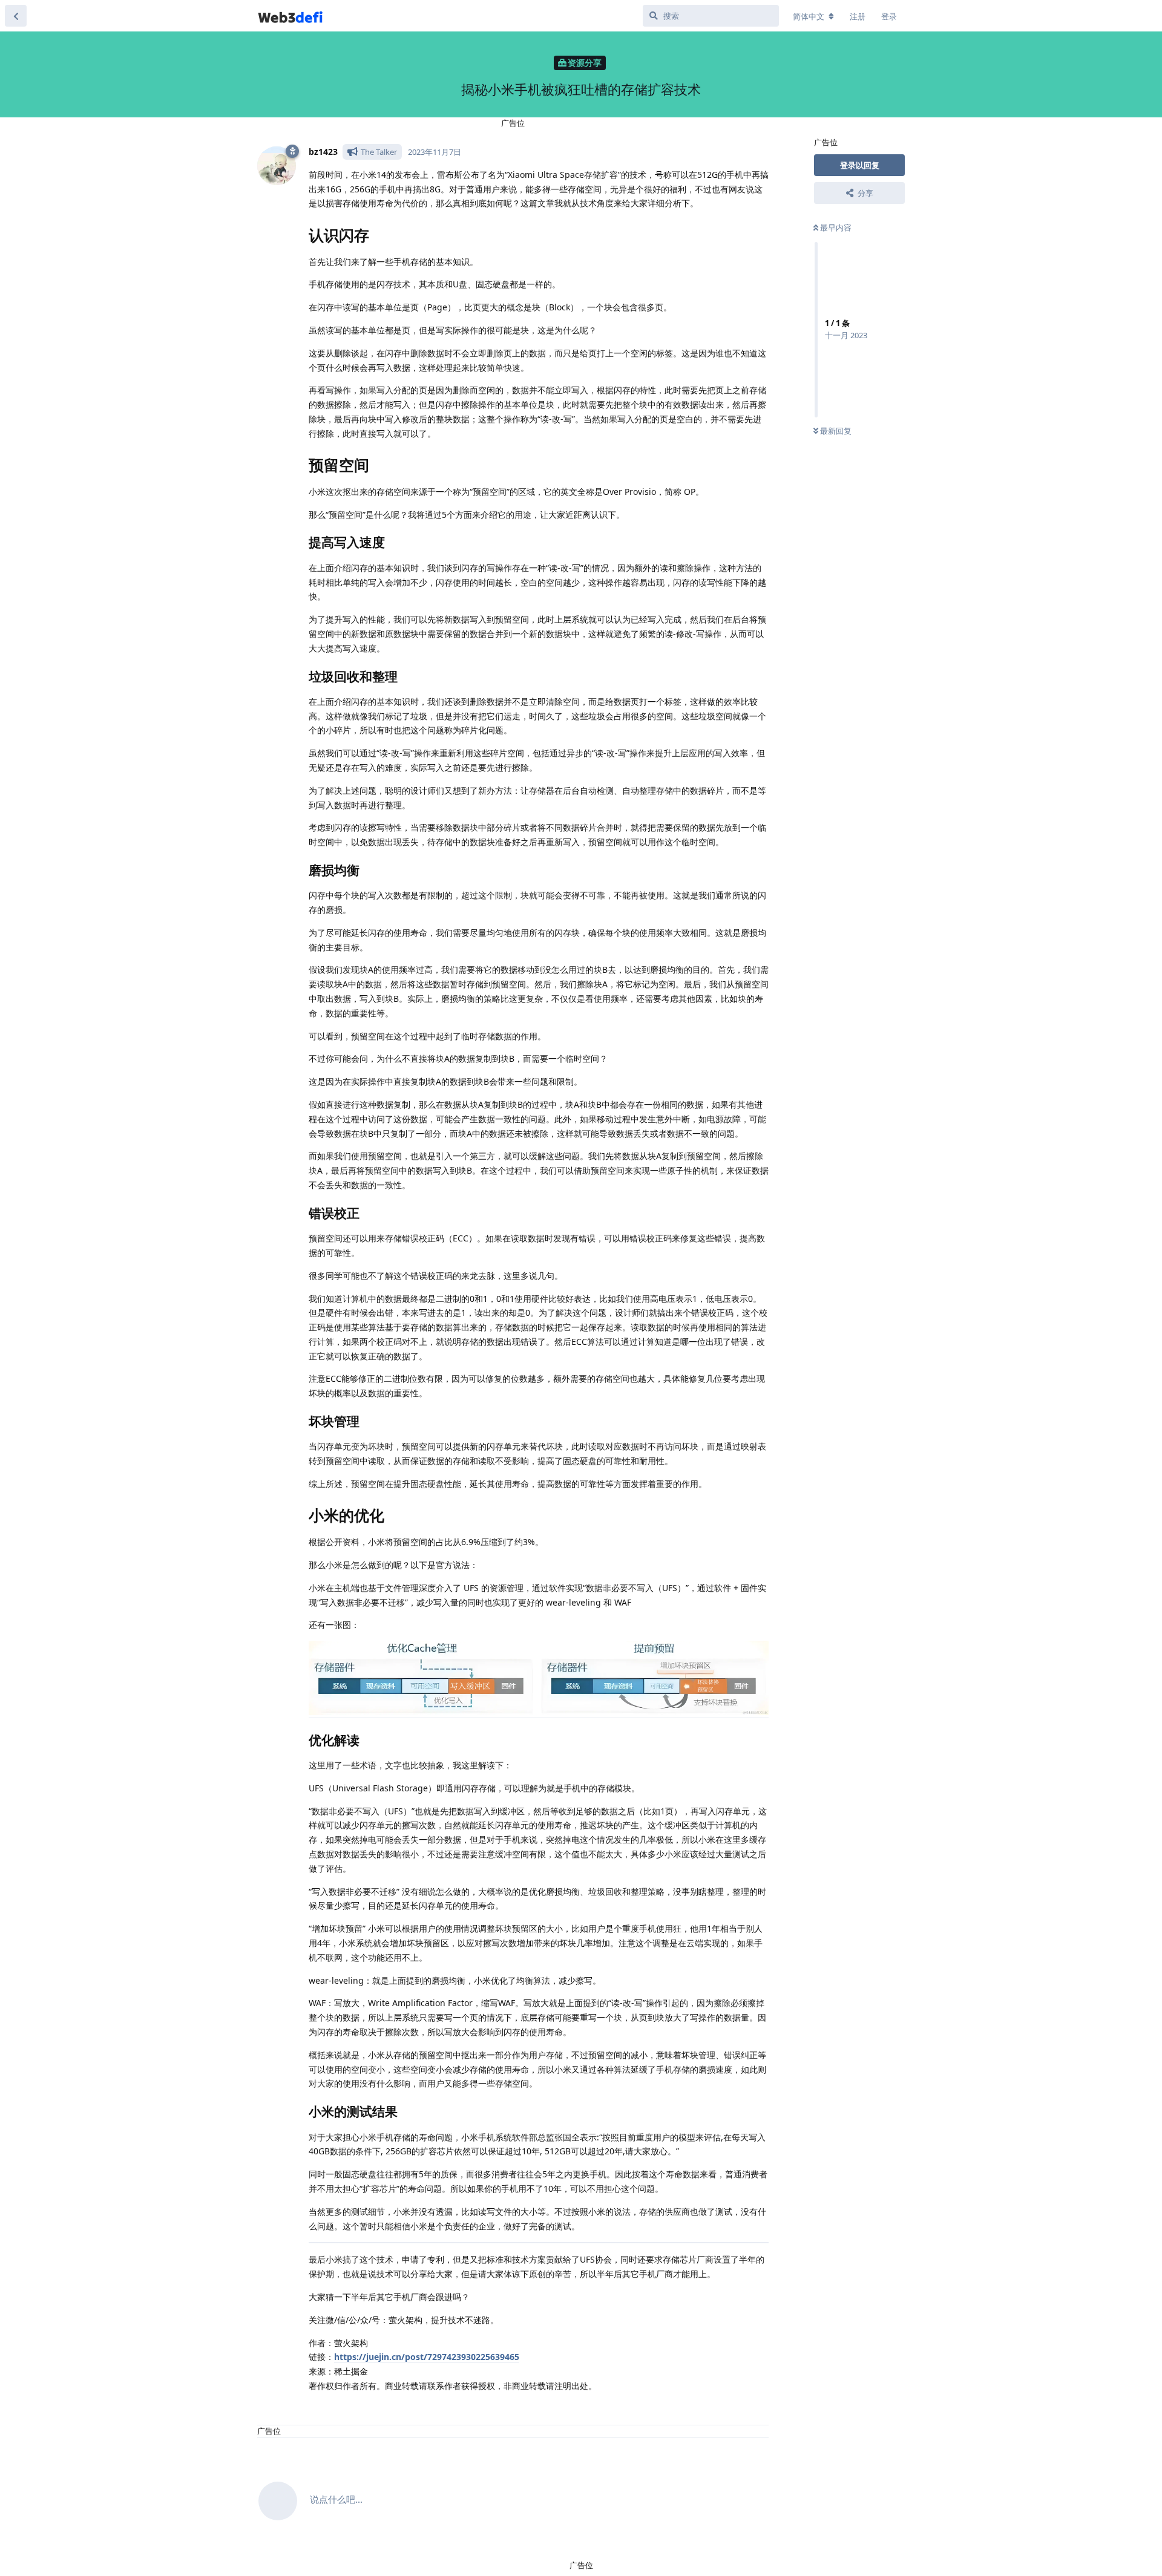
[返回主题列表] (16, 16)
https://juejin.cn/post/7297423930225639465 (427, 2357)
